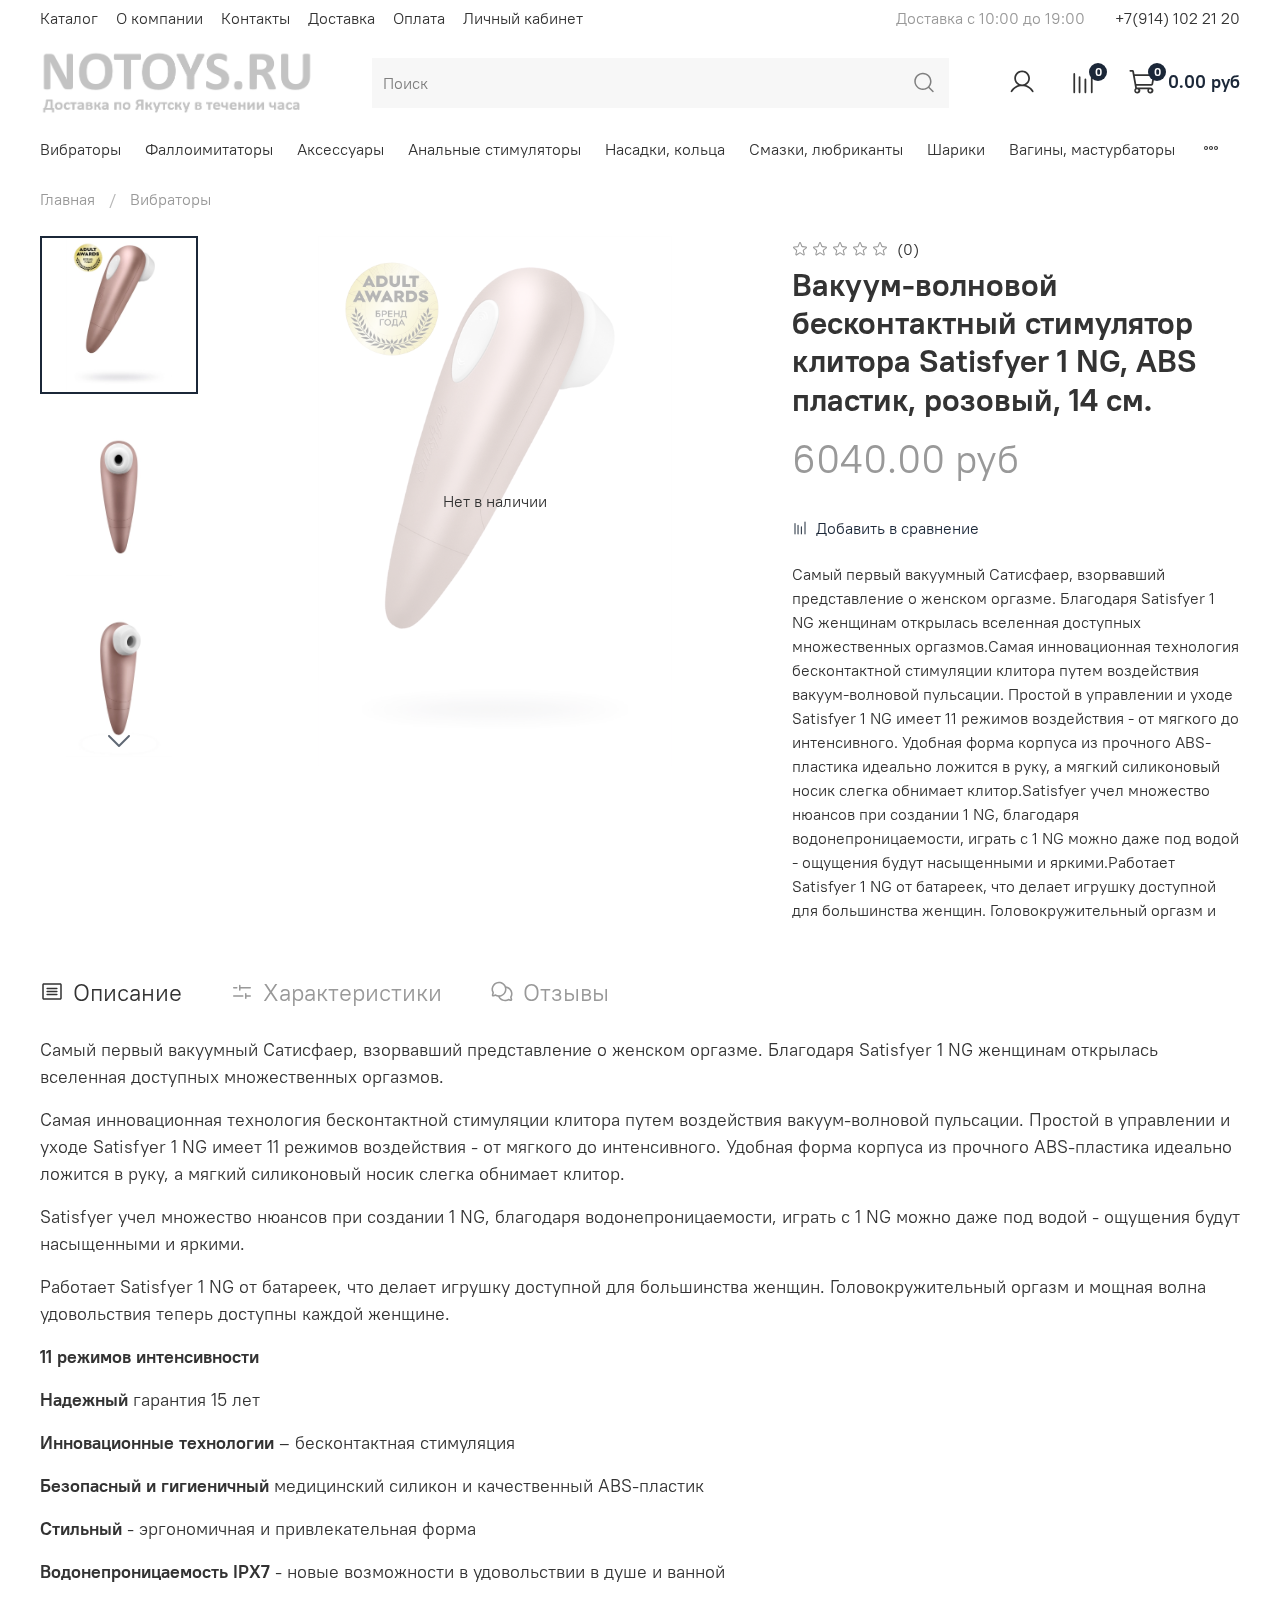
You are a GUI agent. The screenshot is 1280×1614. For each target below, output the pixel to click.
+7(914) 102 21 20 (1177, 18)
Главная (67, 199)
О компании (159, 18)
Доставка (341, 18)
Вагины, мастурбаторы (1092, 149)
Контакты (255, 18)
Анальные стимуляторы (494, 149)
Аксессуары (340, 149)
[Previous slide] (270, 501)
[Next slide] (119, 740)
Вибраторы (80, 149)
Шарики (956, 149)
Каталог (69, 18)
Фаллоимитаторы (209, 149)
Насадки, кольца (665, 149)
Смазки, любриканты (826, 149)
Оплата (419, 18)
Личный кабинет (523, 18)
